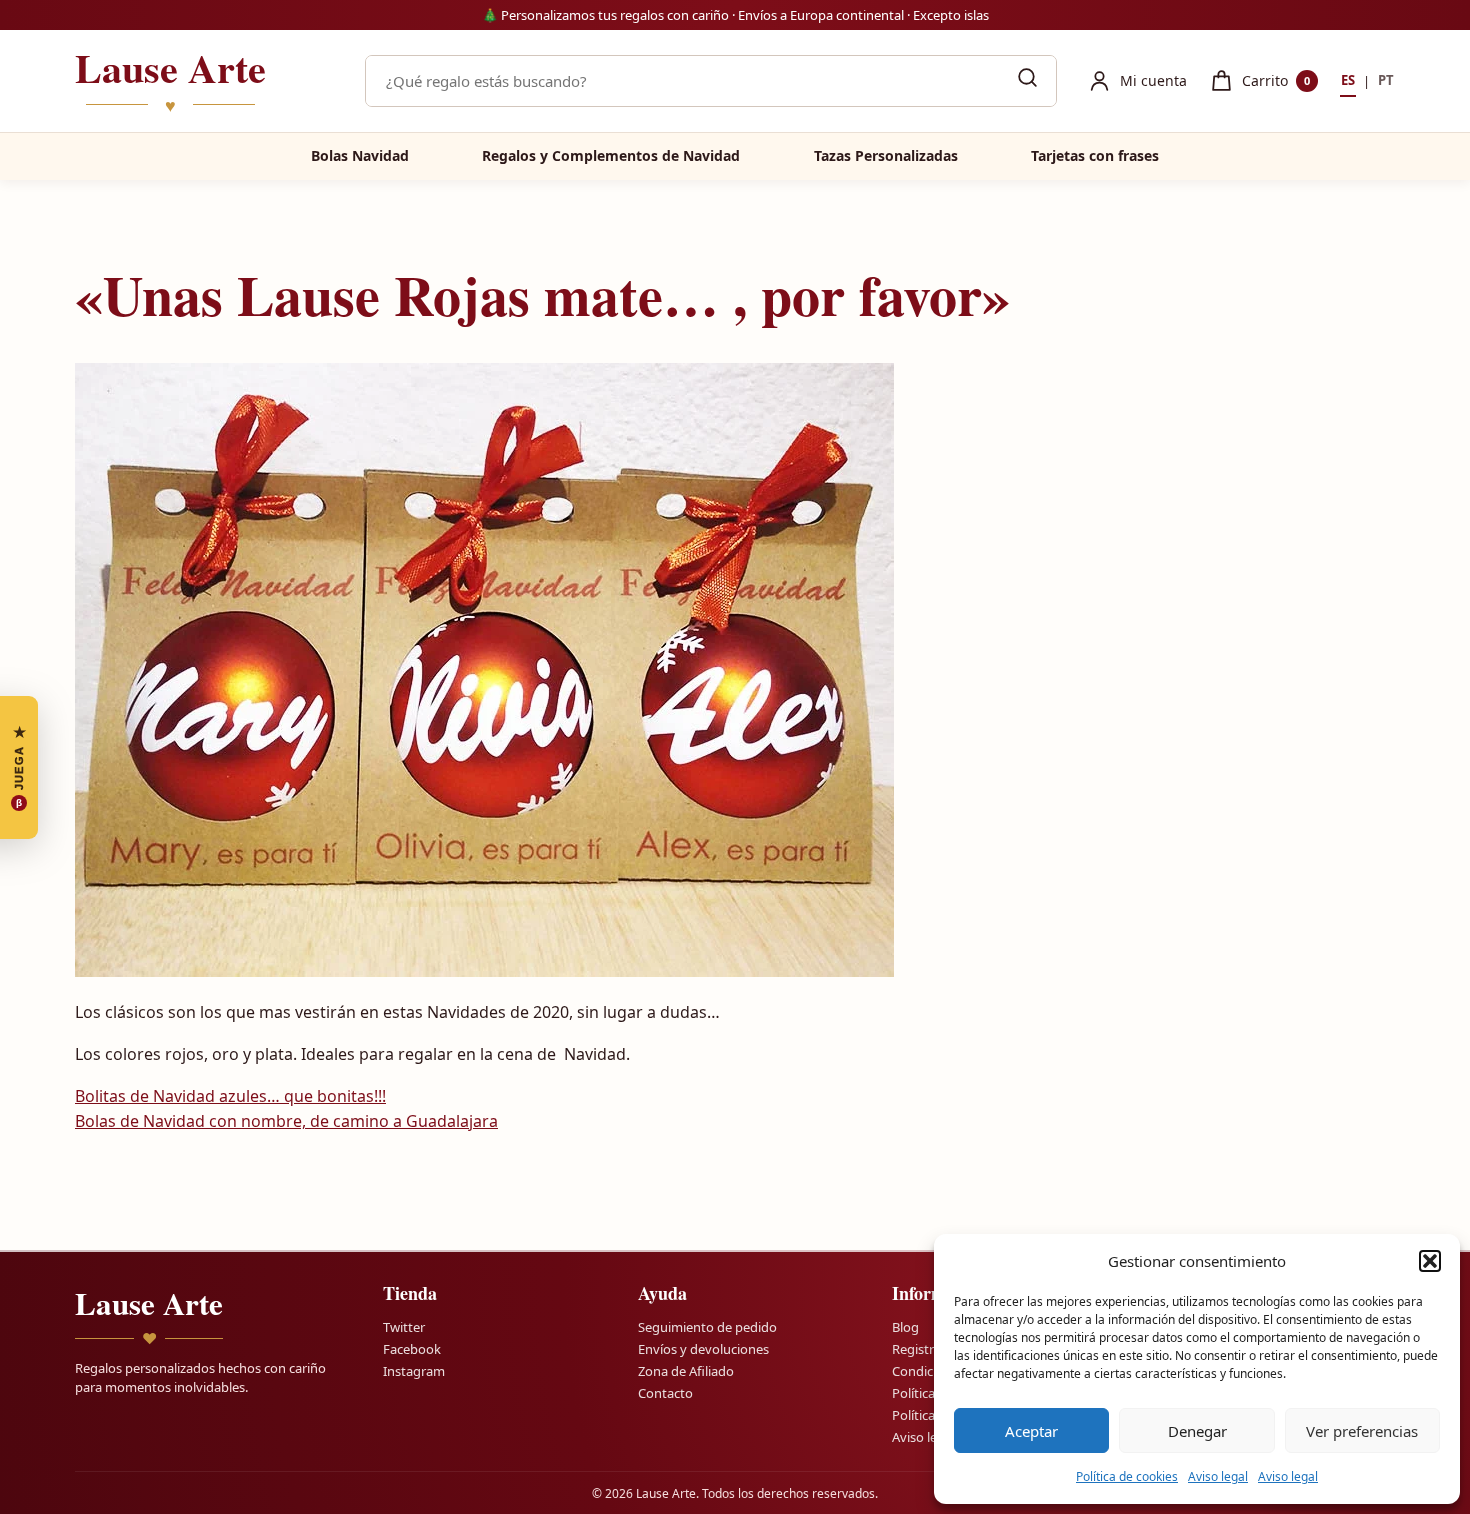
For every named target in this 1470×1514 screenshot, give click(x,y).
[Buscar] (1027, 81)
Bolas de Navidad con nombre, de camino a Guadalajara (286, 1121)
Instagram (414, 1371)
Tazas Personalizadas (886, 155)
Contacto (665, 1393)
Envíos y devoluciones (703, 1349)
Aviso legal (1218, 1476)
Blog (905, 1327)
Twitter (404, 1327)
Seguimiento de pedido (707, 1327)
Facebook (412, 1349)
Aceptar (1031, 1431)
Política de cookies (1127, 1476)
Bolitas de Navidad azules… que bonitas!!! (230, 1096)
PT (1386, 80)
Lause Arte (170, 81)
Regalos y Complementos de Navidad (611, 155)
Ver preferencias (1362, 1431)
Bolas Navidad (360, 155)
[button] (1430, 1261)
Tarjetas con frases (1095, 155)
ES (1348, 80)
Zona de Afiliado (686, 1371)
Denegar (1197, 1431)
